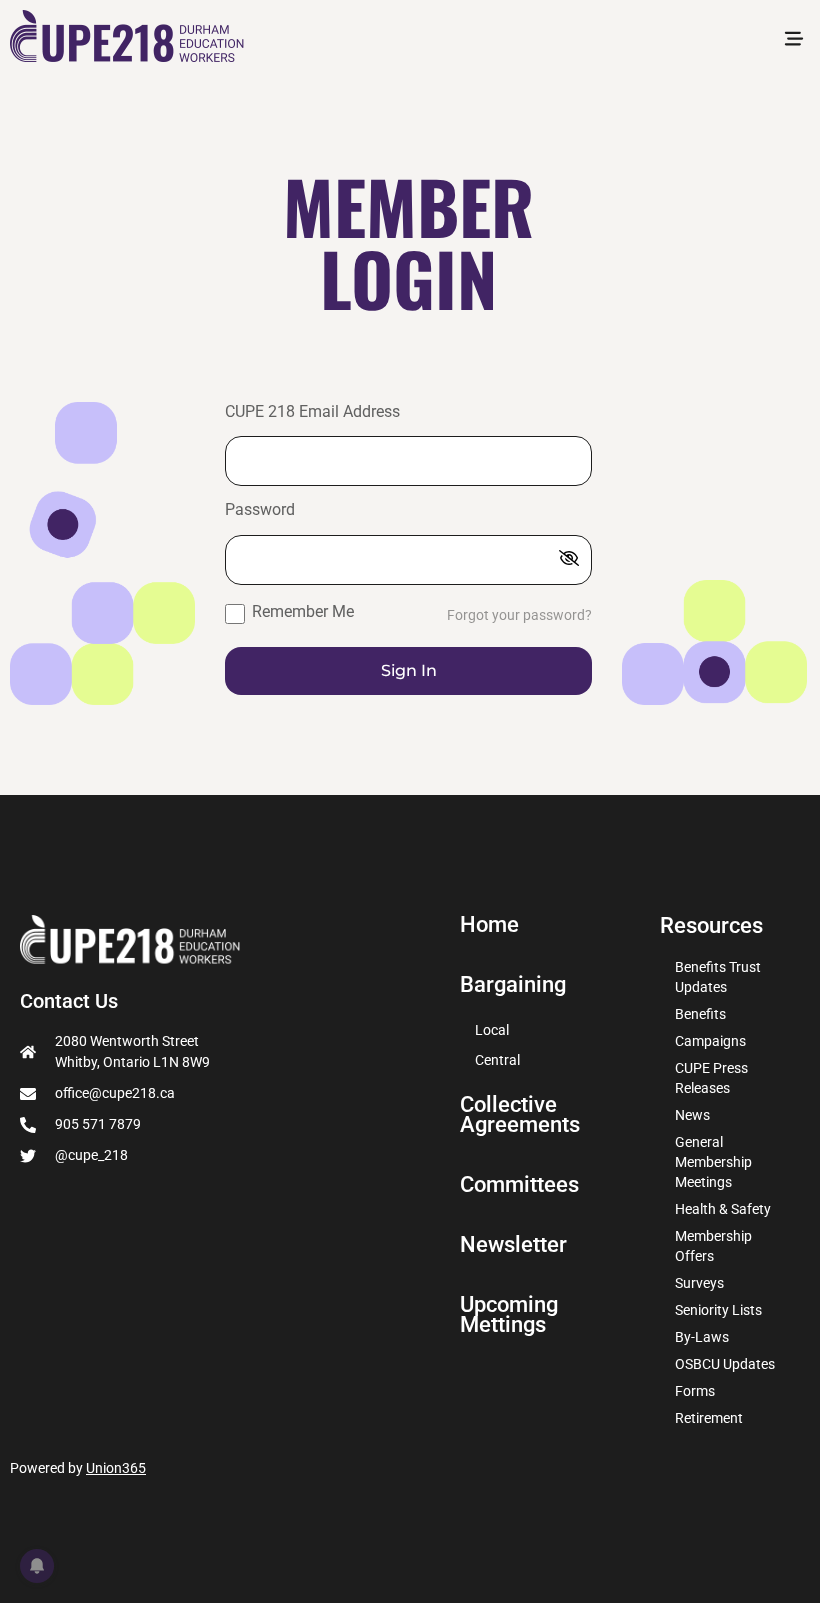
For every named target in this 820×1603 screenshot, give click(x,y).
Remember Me (301, 611)
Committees (519, 1185)
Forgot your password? (519, 615)
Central (497, 1060)
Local (492, 1030)
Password (260, 510)
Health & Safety (723, 1209)
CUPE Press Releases (711, 1078)
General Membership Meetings (713, 1162)
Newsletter (513, 1245)
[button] (793, 40)
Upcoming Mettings (509, 1315)
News (692, 1115)
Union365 (116, 1468)
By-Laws (702, 1337)
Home (489, 925)
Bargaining (513, 985)
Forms (695, 1391)
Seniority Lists (718, 1310)
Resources (711, 925)
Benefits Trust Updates (718, 977)
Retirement (709, 1418)
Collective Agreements (520, 1115)
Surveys (699, 1283)
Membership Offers (713, 1246)
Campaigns (710, 1041)
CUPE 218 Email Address (312, 412)
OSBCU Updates (725, 1364)
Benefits (700, 1014)
